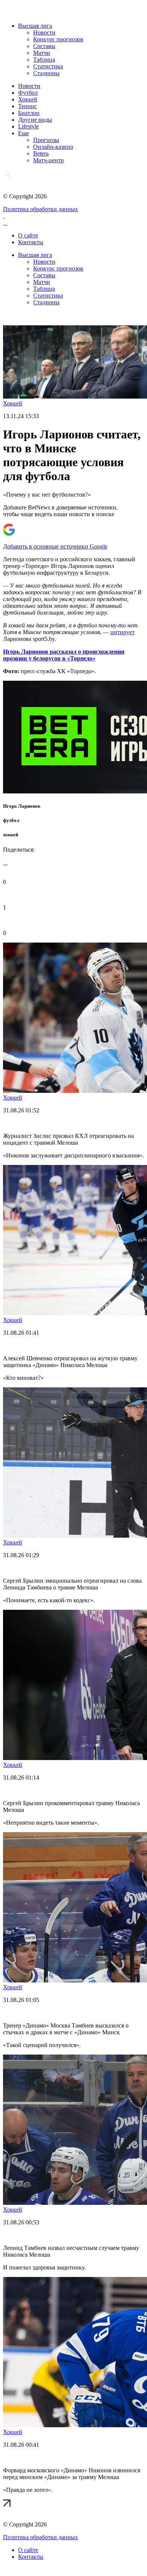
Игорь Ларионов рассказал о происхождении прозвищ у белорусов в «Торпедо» (64, 655)
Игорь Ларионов (22, 806)
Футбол (28, 93)
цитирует (122, 632)
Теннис (28, 106)
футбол (11, 820)
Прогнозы (46, 140)
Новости (44, 32)
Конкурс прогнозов (58, 39)
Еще (24, 133)
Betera (41, 153)
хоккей (11, 835)
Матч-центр (48, 160)
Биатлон (29, 113)
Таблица (44, 60)
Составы (44, 46)
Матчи (42, 53)
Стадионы (46, 73)
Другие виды (35, 120)
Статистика (48, 66)
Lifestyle (28, 126)
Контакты (31, 242)
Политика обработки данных (41, 209)
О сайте (28, 235)
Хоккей (28, 99)
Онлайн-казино (53, 147)
